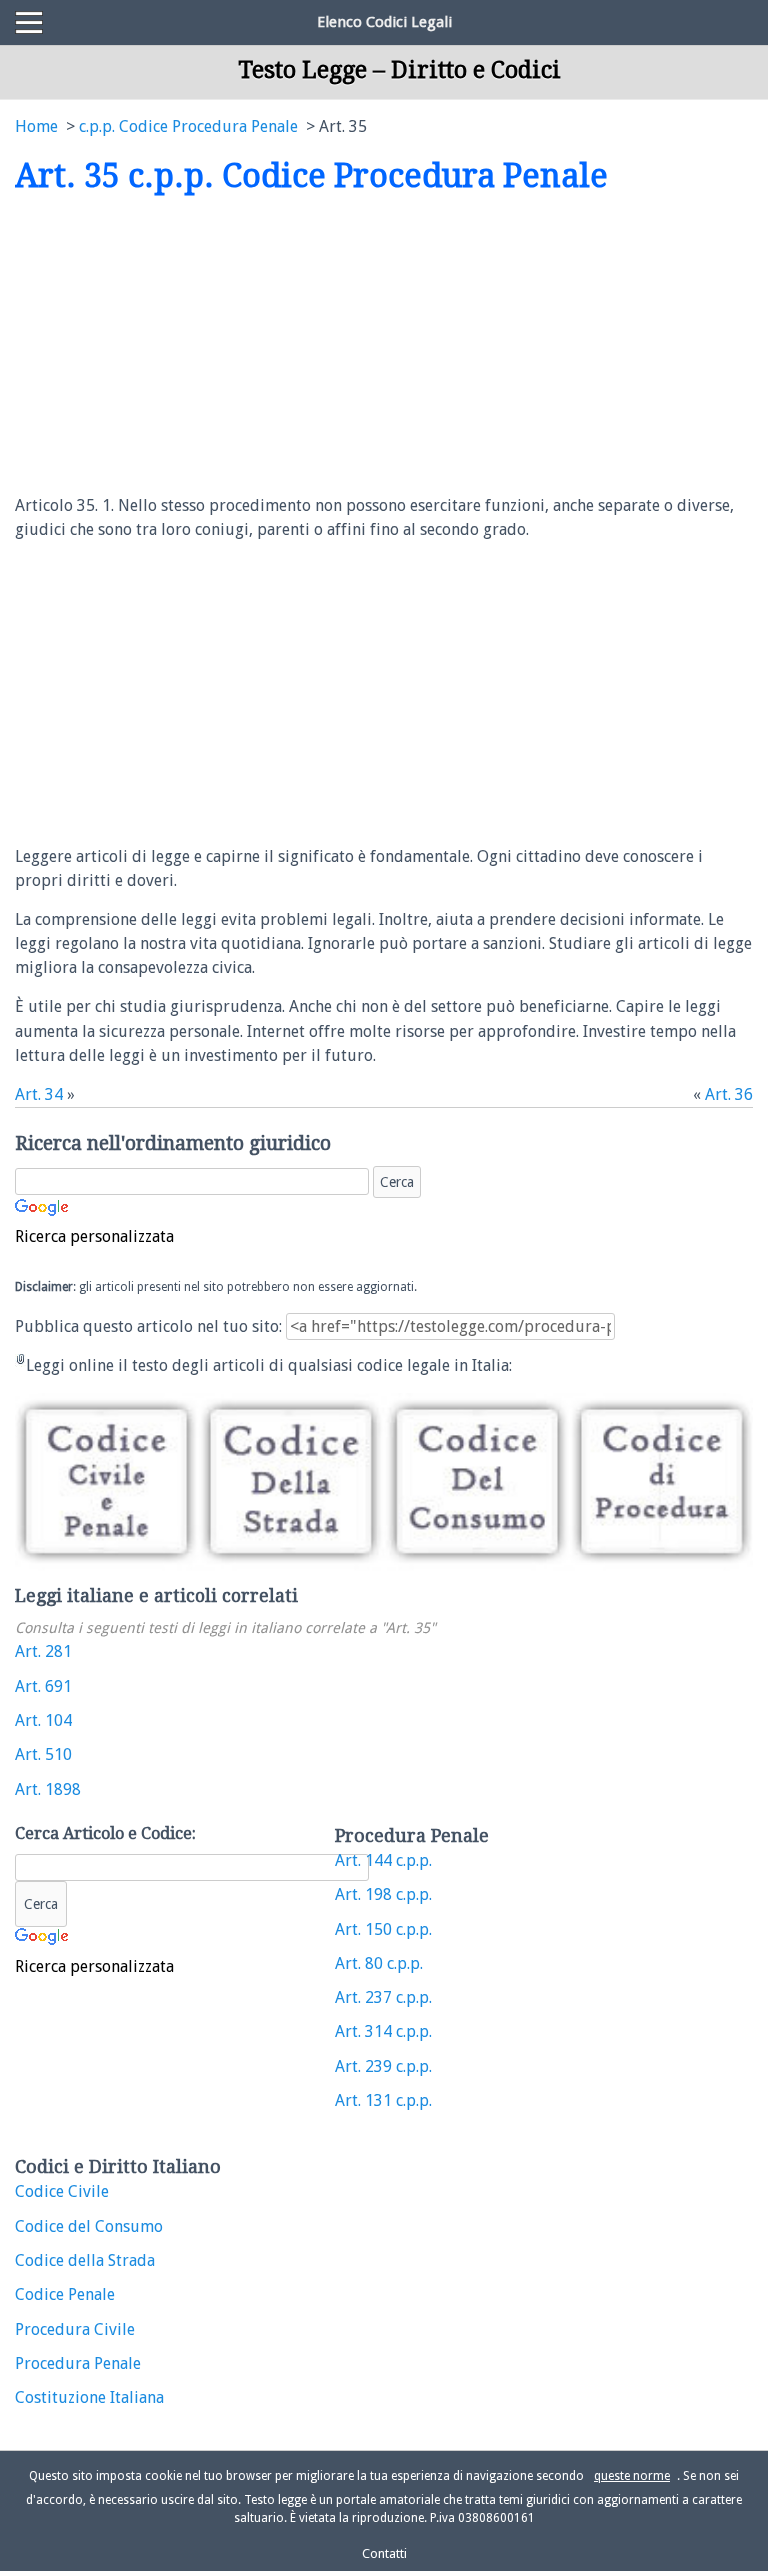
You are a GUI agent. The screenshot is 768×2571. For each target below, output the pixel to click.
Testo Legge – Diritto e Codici (399, 70)
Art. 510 (43, 1754)
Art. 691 (43, 1686)
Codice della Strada (85, 2260)
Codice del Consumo (89, 2226)
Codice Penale (65, 2294)
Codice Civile (62, 2191)
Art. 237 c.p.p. (383, 1997)
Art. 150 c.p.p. (383, 1929)
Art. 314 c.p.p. (383, 2031)
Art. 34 (39, 1094)
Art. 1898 (48, 1789)
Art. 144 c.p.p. (383, 1860)
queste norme (632, 2476)
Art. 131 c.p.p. (383, 2100)
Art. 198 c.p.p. (383, 1894)
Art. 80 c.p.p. (379, 1963)
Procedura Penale (78, 2363)
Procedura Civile (75, 2329)
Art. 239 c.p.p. (383, 2066)
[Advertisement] (183, 346)
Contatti (384, 2553)
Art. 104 (43, 1720)
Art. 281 (43, 1651)
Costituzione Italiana (89, 2397)
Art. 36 (729, 1094)
